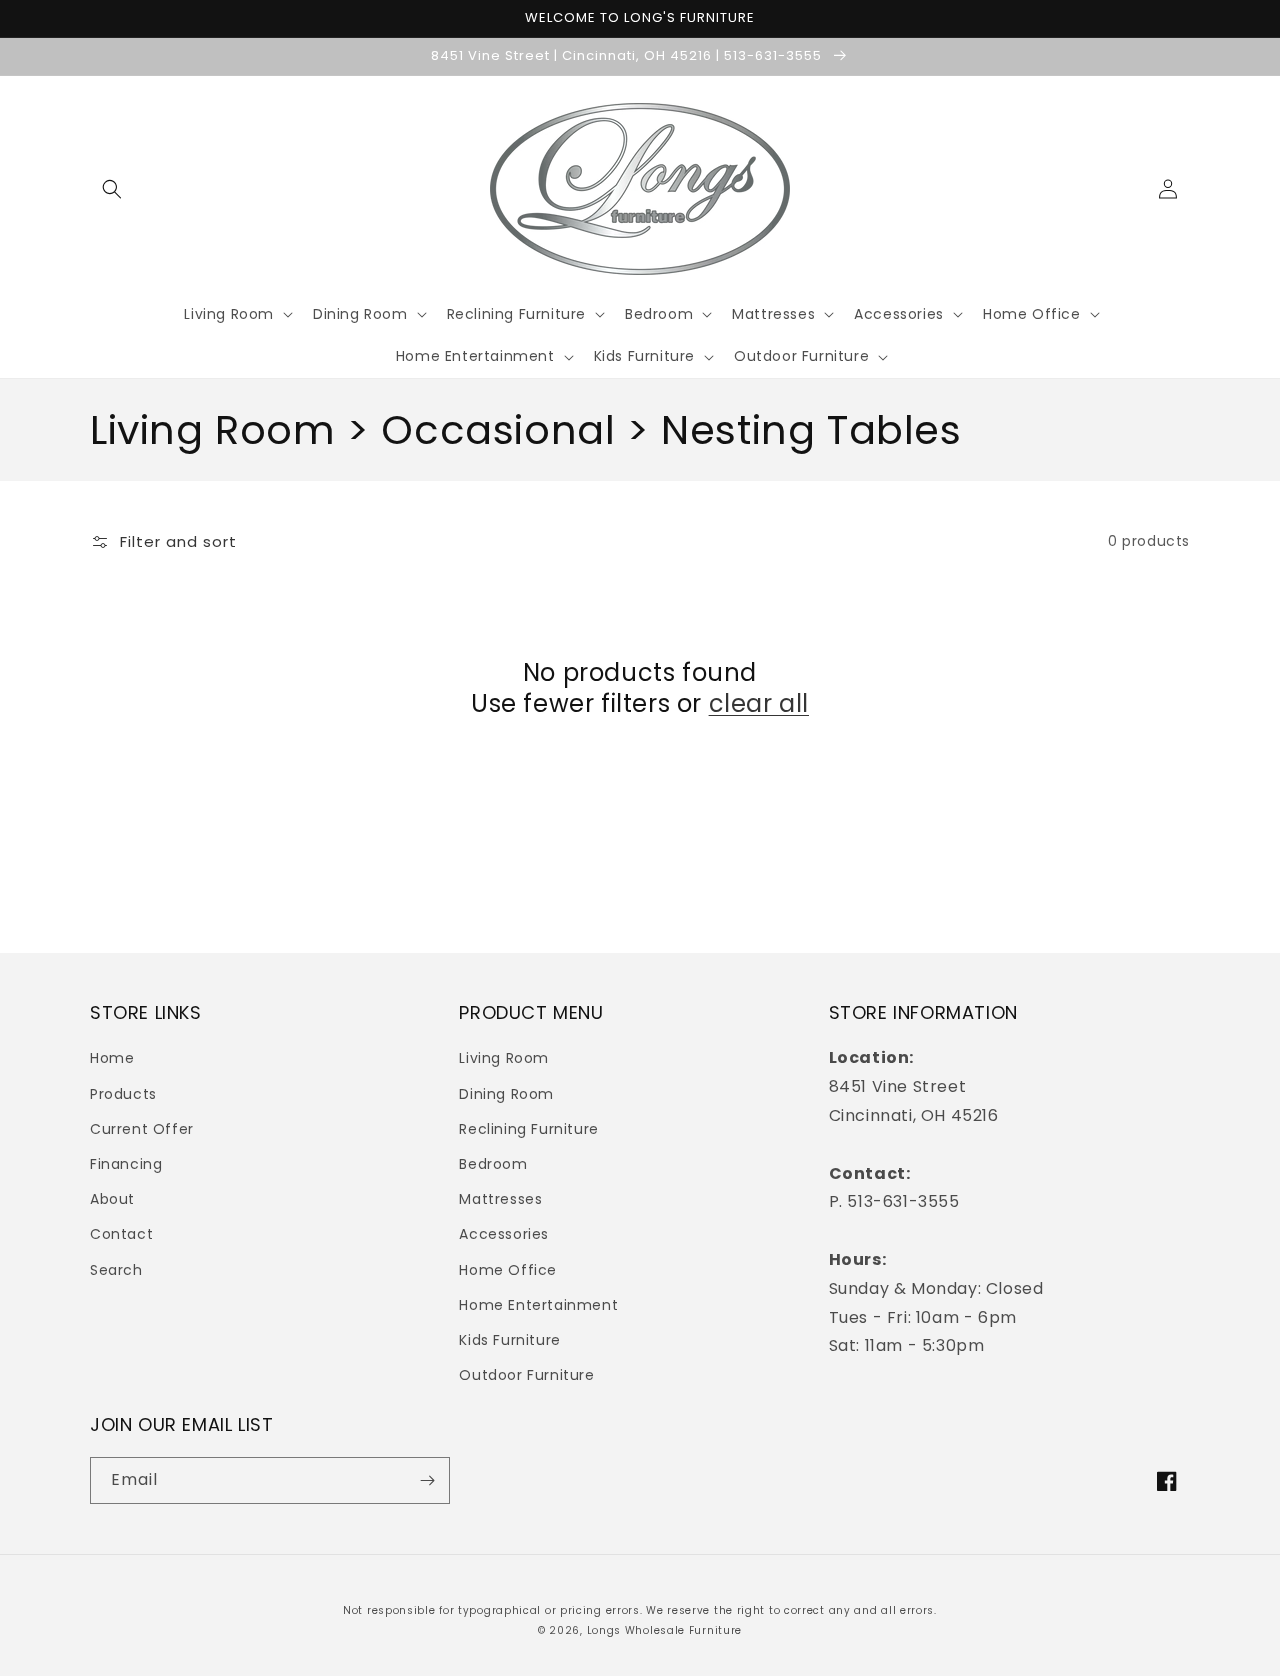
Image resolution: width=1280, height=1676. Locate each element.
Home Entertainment (538, 1305)
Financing (126, 1164)
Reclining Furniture (528, 1129)
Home (112, 1058)
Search (116, 1270)
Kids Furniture (509, 1340)
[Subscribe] (427, 1480)
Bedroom (493, 1164)
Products (123, 1094)
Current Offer (142, 1129)
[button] (112, 189)
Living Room (504, 1058)
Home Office (508, 1270)
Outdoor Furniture (526, 1375)
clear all (759, 703)
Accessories (504, 1234)
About (112, 1199)
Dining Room (506, 1094)
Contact (121, 1234)
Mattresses (500, 1199)
